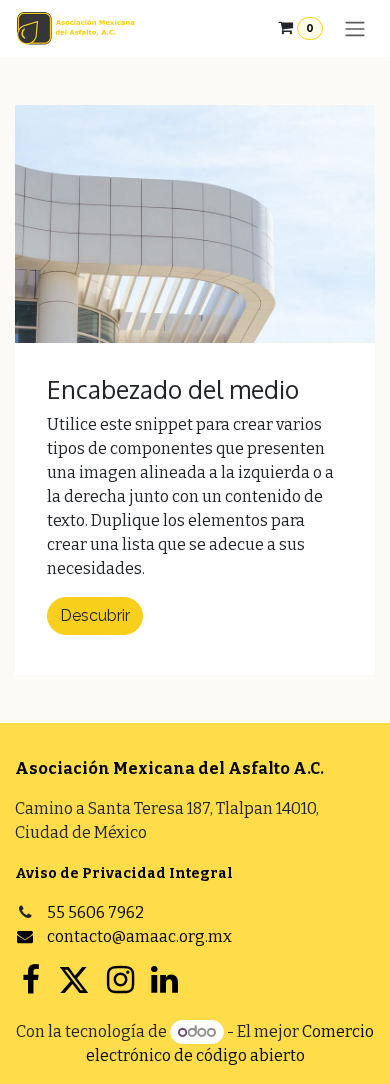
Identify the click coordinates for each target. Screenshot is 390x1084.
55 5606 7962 (95, 912)
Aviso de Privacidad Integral (124, 873)
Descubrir (95, 615)
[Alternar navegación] (355, 28)
